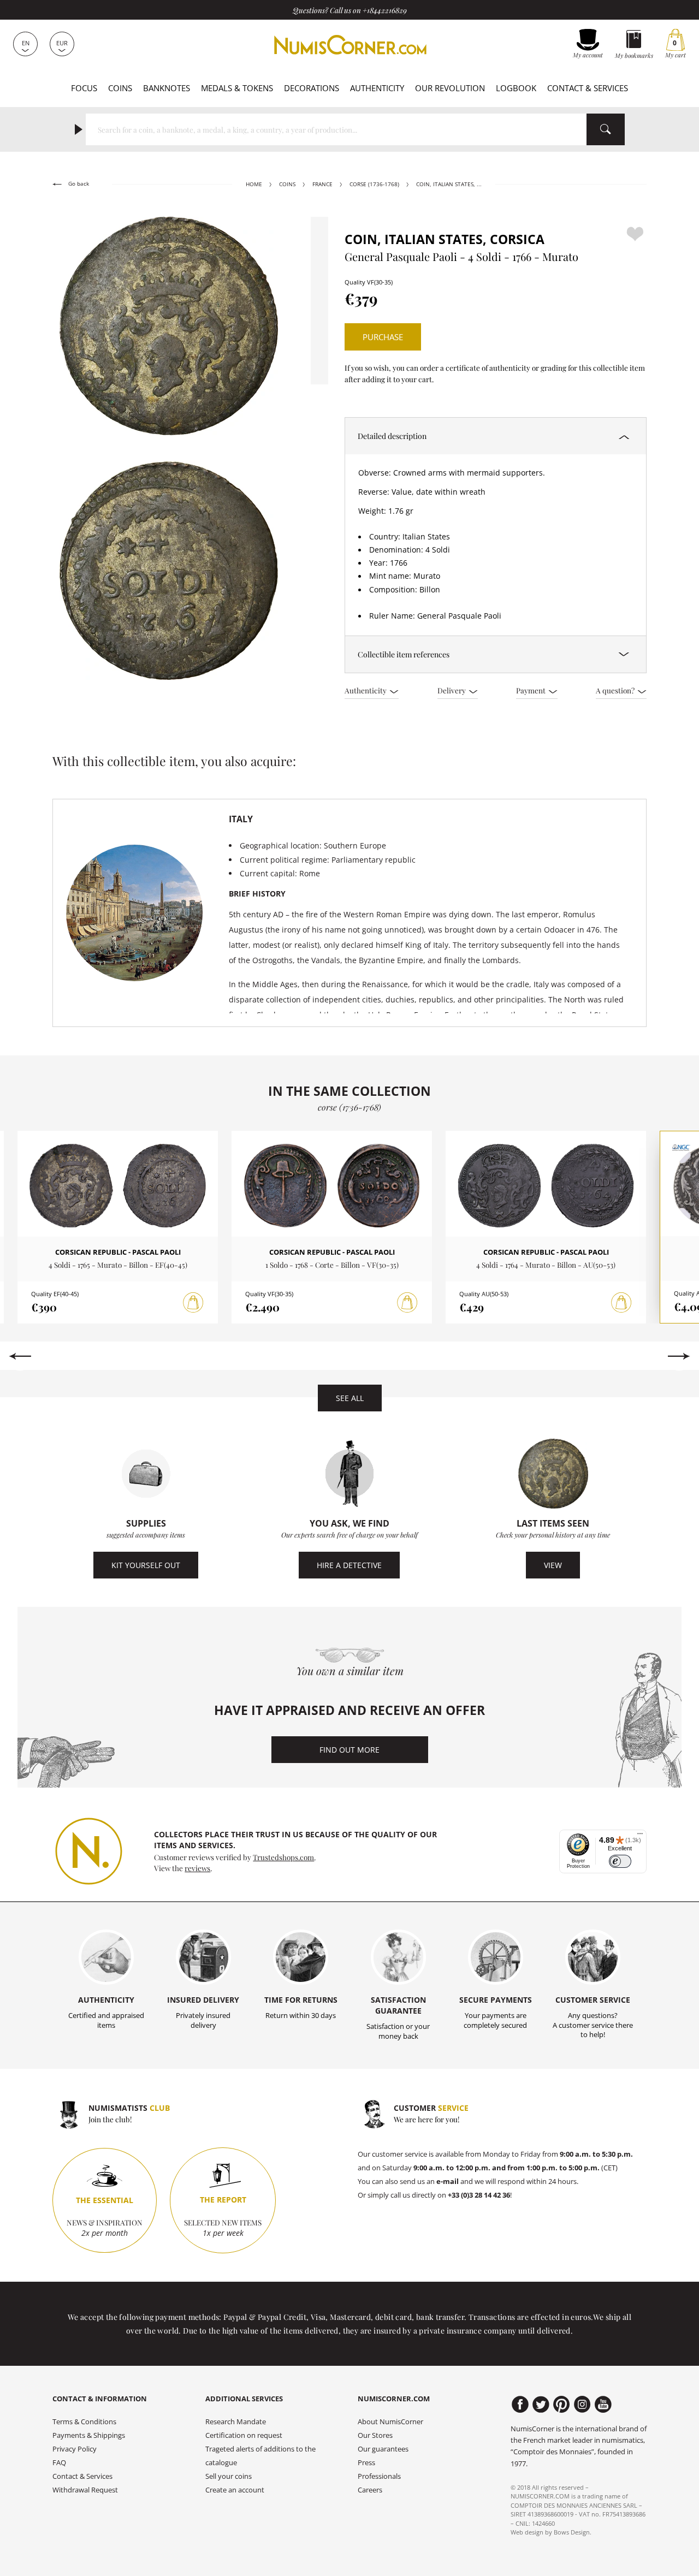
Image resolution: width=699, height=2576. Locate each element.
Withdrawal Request (85, 2490)
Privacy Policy (75, 2449)
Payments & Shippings (89, 2435)
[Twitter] (541, 2405)
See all (350, 1398)
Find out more (349, 1750)
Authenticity (377, 88)
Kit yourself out (146, 1565)
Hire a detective (349, 1565)
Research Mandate (236, 2422)
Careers (370, 2490)
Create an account (235, 2490)
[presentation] (20, 1356)
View (553, 1565)
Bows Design (572, 2532)
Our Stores (375, 2435)
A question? (616, 690)
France (322, 184)
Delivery (452, 690)
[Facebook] (520, 2405)
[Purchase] (193, 1303)
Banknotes (167, 88)
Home (254, 184)
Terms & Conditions (84, 2422)
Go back (78, 184)
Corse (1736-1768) (374, 184)
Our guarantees (383, 2449)
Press (366, 2463)
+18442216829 (385, 10)
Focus (84, 88)
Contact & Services (588, 88)
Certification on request (244, 2435)
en (26, 43)
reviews (197, 1868)
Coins (120, 88)
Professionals (379, 2476)
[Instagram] (582, 2405)
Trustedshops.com (283, 1857)
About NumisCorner (390, 2422)
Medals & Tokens (237, 88)
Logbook (516, 88)
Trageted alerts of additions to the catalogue (260, 2456)
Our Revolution (450, 88)
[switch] (620, 1862)
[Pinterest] (562, 2405)
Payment (532, 690)
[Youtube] (603, 2405)
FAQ (59, 2463)
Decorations (312, 88)
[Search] (606, 129)
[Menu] (640, 1836)
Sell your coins (229, 2476)
